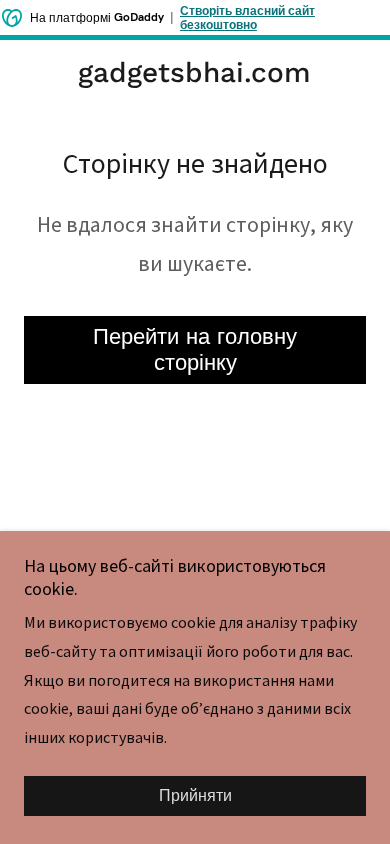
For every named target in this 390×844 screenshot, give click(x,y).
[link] (194, 73)
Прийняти (195, 796)
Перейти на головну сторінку (195, 349)
